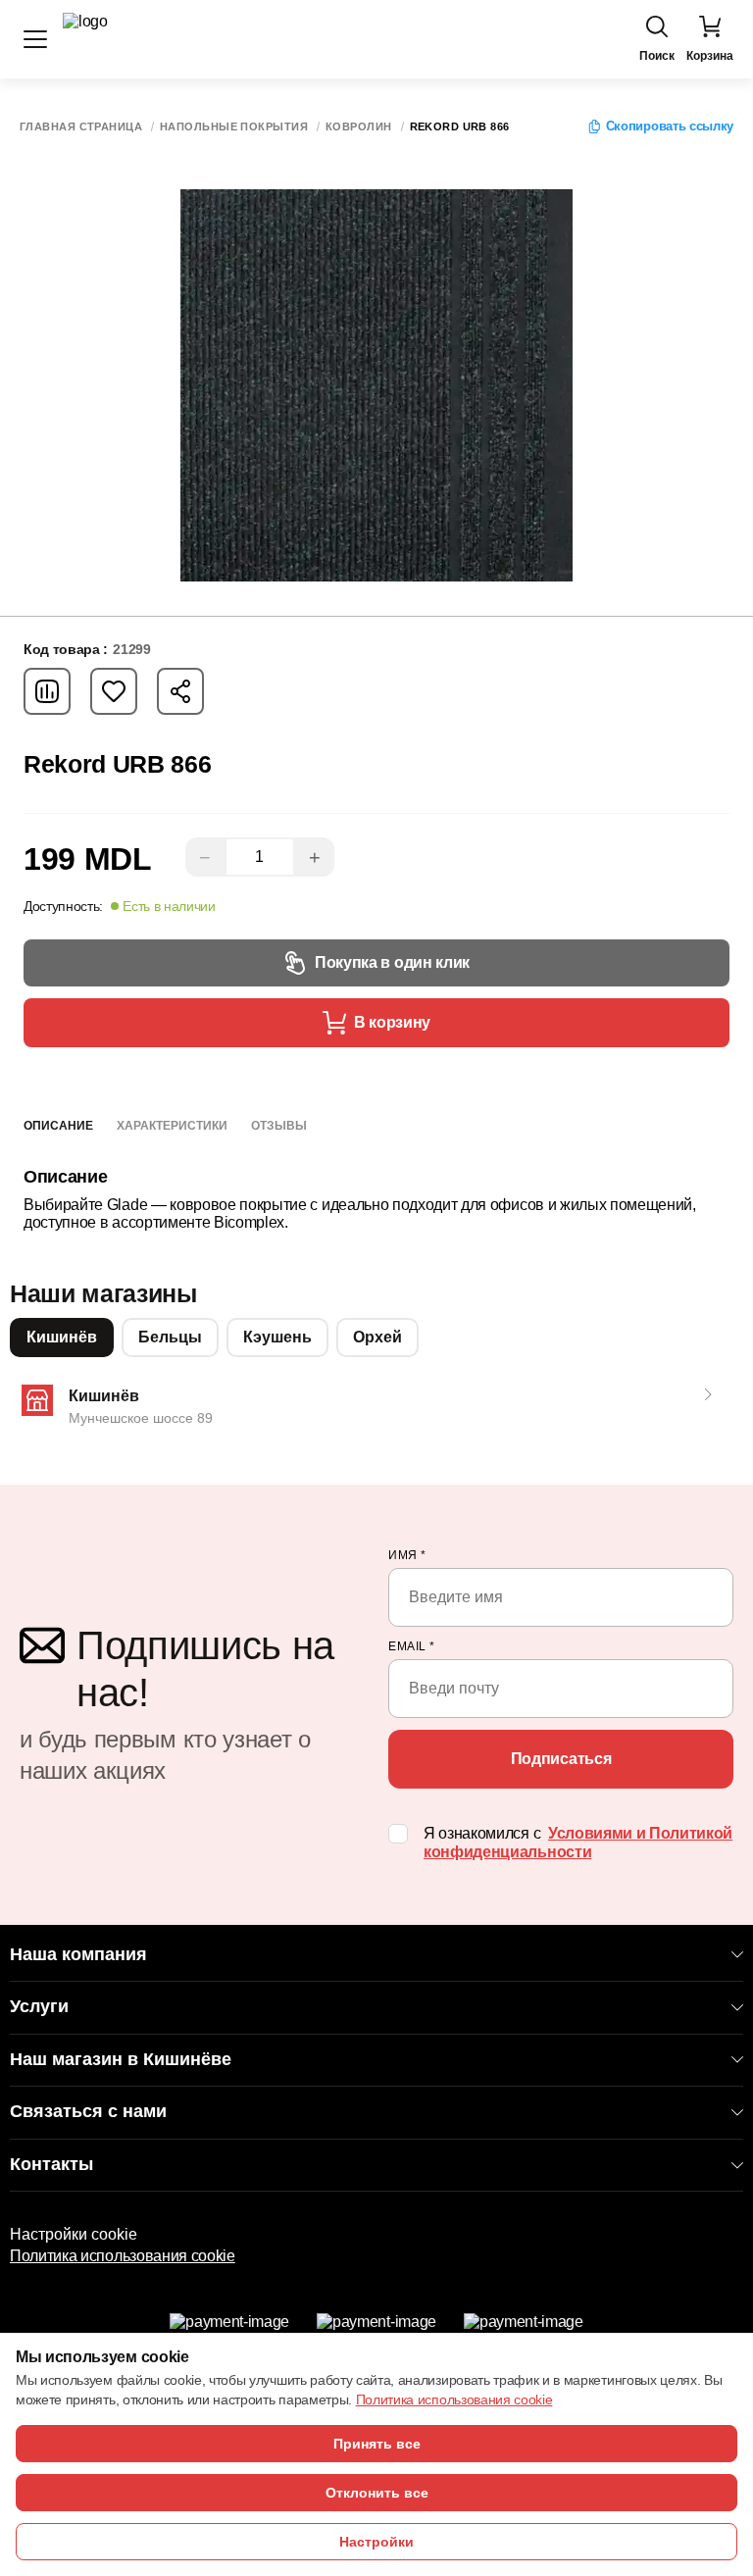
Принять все (377, 2444)
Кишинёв (62, 1337)
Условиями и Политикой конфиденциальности (578, 1843)
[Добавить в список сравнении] (47, 691)
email (412, 1646)
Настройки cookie (74, 2234)
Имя (407, 1555)
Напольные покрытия (234, 127)
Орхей (377, 1337)
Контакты (51, 2164)
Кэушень (277, 1337)
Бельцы (170, 1337)
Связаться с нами (88, 2111)
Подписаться (561, 1759)
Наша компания (78, 1954)
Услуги (39, 2006)
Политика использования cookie (123, 2256)
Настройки (376, 2542)
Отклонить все (377, 2493)
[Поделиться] (180, 691)
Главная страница (81, 127)
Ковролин (359, 127)
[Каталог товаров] (35, 39)
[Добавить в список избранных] (114, 691)
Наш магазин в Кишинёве (121, 2059)
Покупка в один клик (392, 962)
